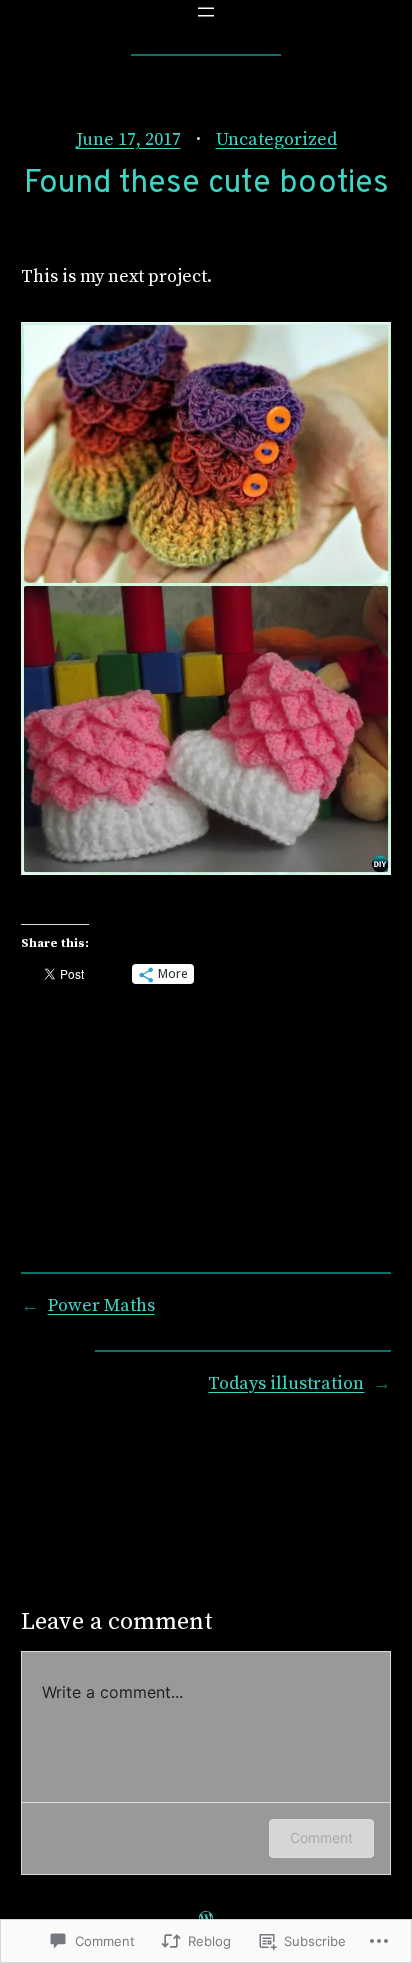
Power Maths (101, 1305)
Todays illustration (286, 1383)
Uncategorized (276, 139)
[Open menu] (206, 12)
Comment (321, 1837)
